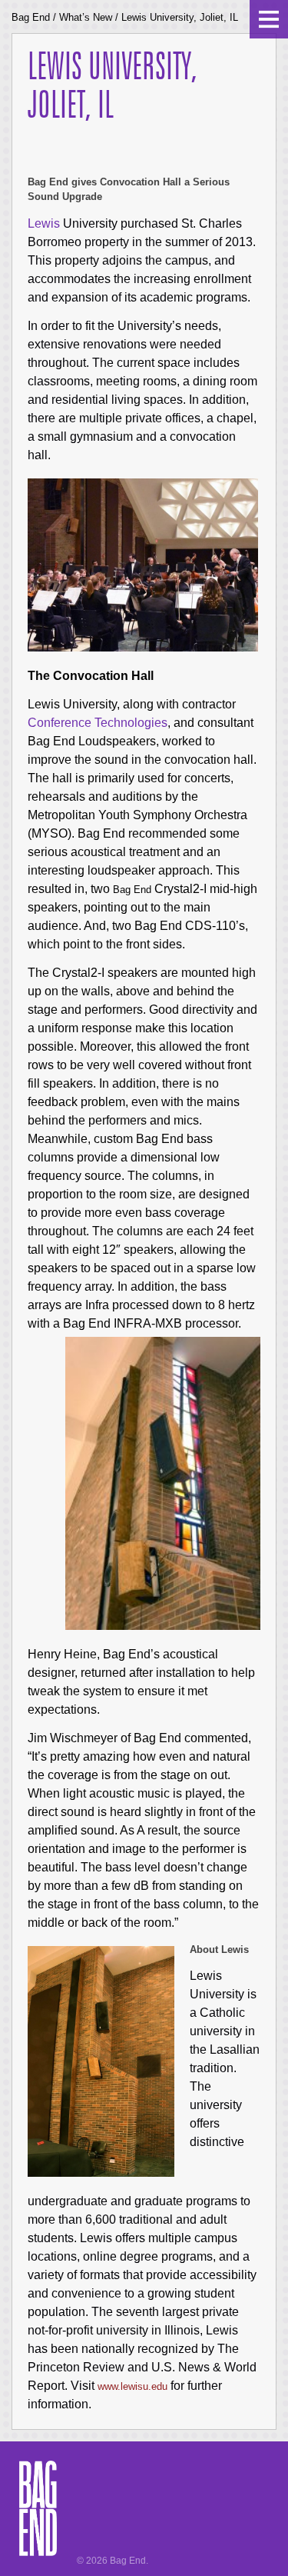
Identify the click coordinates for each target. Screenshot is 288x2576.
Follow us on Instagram (60, 2538)
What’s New (86, 17)
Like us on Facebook (55, 2524)
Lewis (44, 223)
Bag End (31, 17)
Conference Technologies (98, 723)
